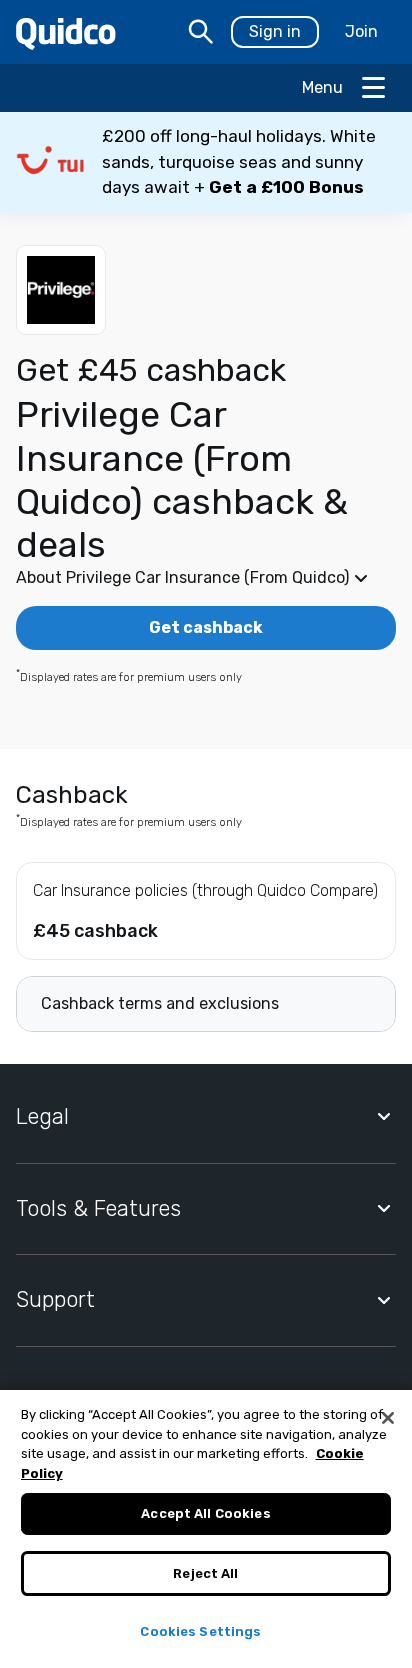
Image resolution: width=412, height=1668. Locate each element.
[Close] (388, 1418)
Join (361, 31)
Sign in (275, 31)
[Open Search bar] (201, 32)
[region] (206, 1529)
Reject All (205, 1573)
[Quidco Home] (66, 32)
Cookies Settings (200, 1631)
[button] (206, 162)
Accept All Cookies (205, 1513)
